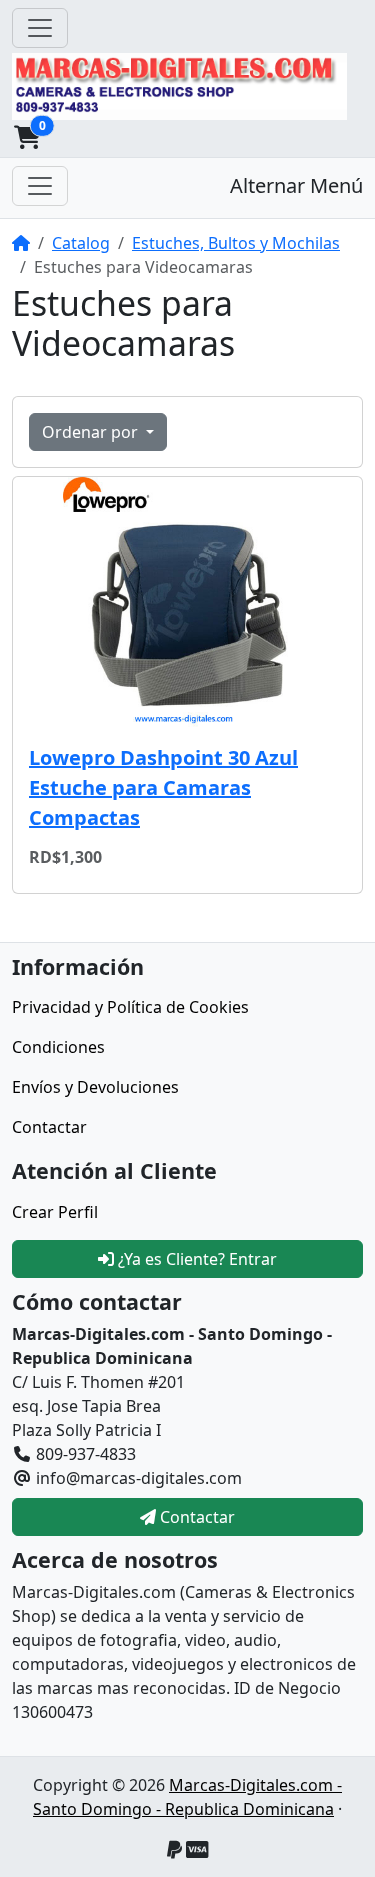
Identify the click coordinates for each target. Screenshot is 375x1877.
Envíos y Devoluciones (95, 1087)
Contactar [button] (195, 1517)
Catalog (81, 243)
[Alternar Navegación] (40, 28)
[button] (27, 137)
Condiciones (58, 1047)
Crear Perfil (55, 1212)
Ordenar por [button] (92, 432)
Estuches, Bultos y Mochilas (236, 243)
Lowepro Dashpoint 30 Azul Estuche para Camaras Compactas (163, 787)
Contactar (49, 1127)
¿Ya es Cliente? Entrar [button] (195, 1259)
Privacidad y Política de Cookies (130, 1007)
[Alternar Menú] (40, 186)
